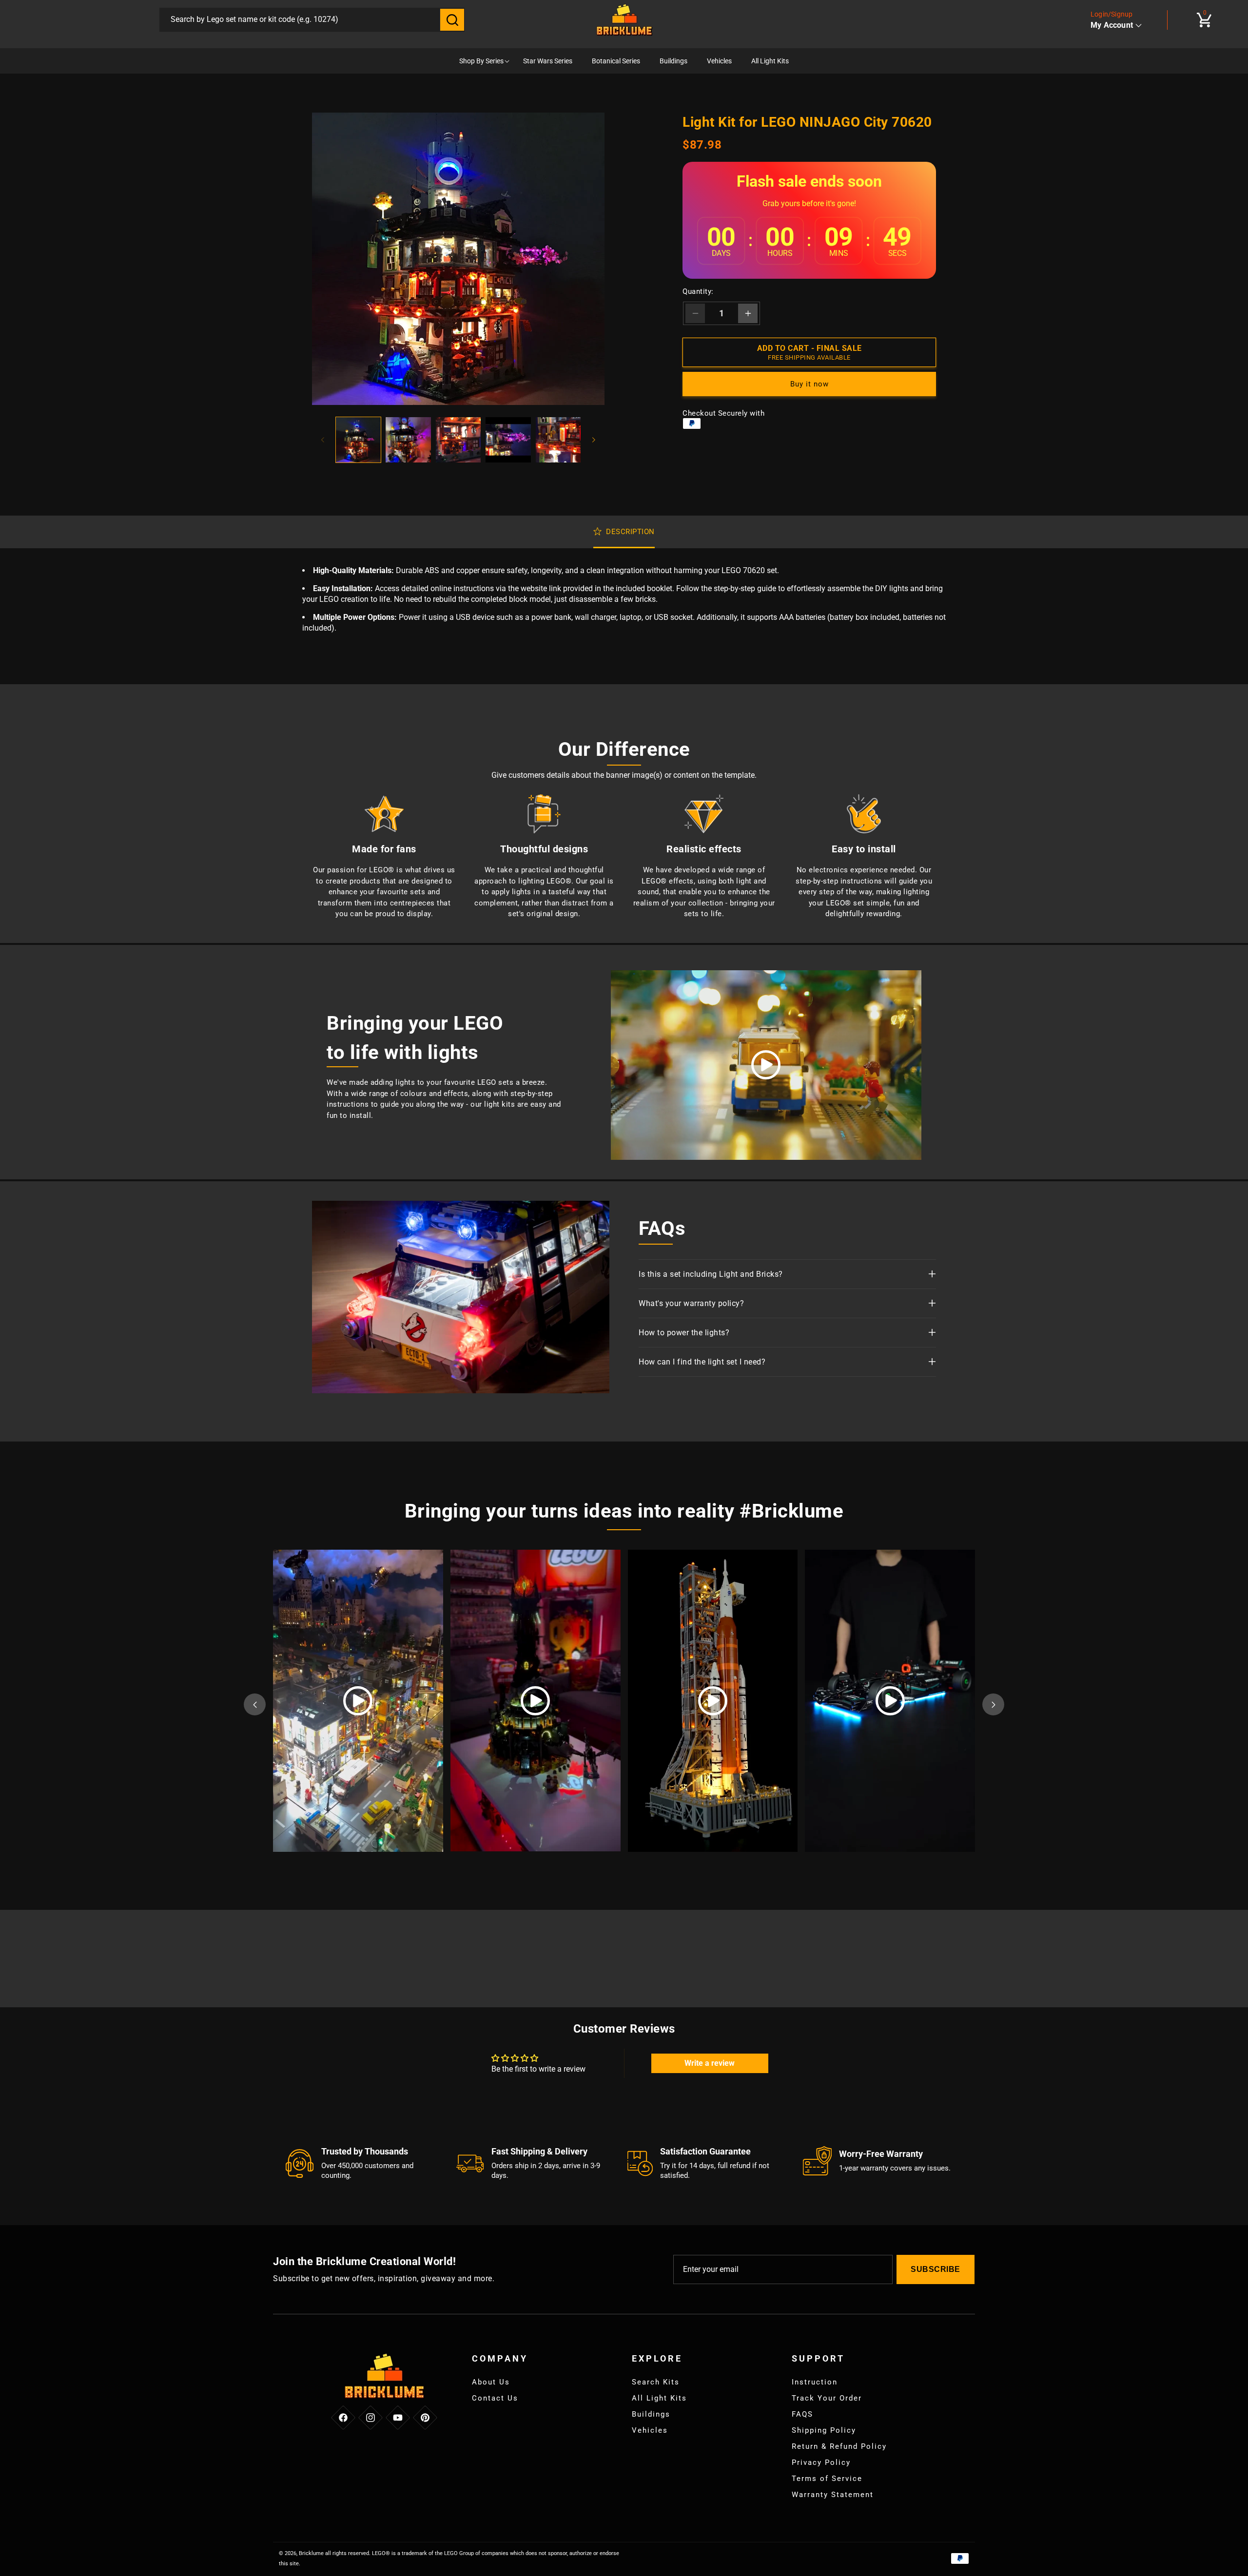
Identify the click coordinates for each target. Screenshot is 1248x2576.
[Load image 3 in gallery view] (458, 440)
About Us (491, 2382)
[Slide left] (323, 440)
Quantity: (698, 291)
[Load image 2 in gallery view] (408, 440)
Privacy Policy (821, 2462)
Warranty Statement (833, 2495)
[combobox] (300, 20)
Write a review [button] (710, 2063)
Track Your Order (827, 2398)
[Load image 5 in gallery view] (558, 440)
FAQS (802, 2414)
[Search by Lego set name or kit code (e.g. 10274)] (452, 20)
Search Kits (656, 2382)
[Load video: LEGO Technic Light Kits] (766, 1065)
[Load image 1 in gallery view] (358, 440)
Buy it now (809, 384)
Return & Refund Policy (839, 2446)
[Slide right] (594, 440)
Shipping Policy (824, 2430)
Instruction (815, 2382)
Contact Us (495, 2398)
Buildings (651, 2414)
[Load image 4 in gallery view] (508, 440)
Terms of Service (827, 2479)
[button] (1204, 20)
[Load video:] (358, 1701)
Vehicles (650, 2430)
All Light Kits (659, 2398)
